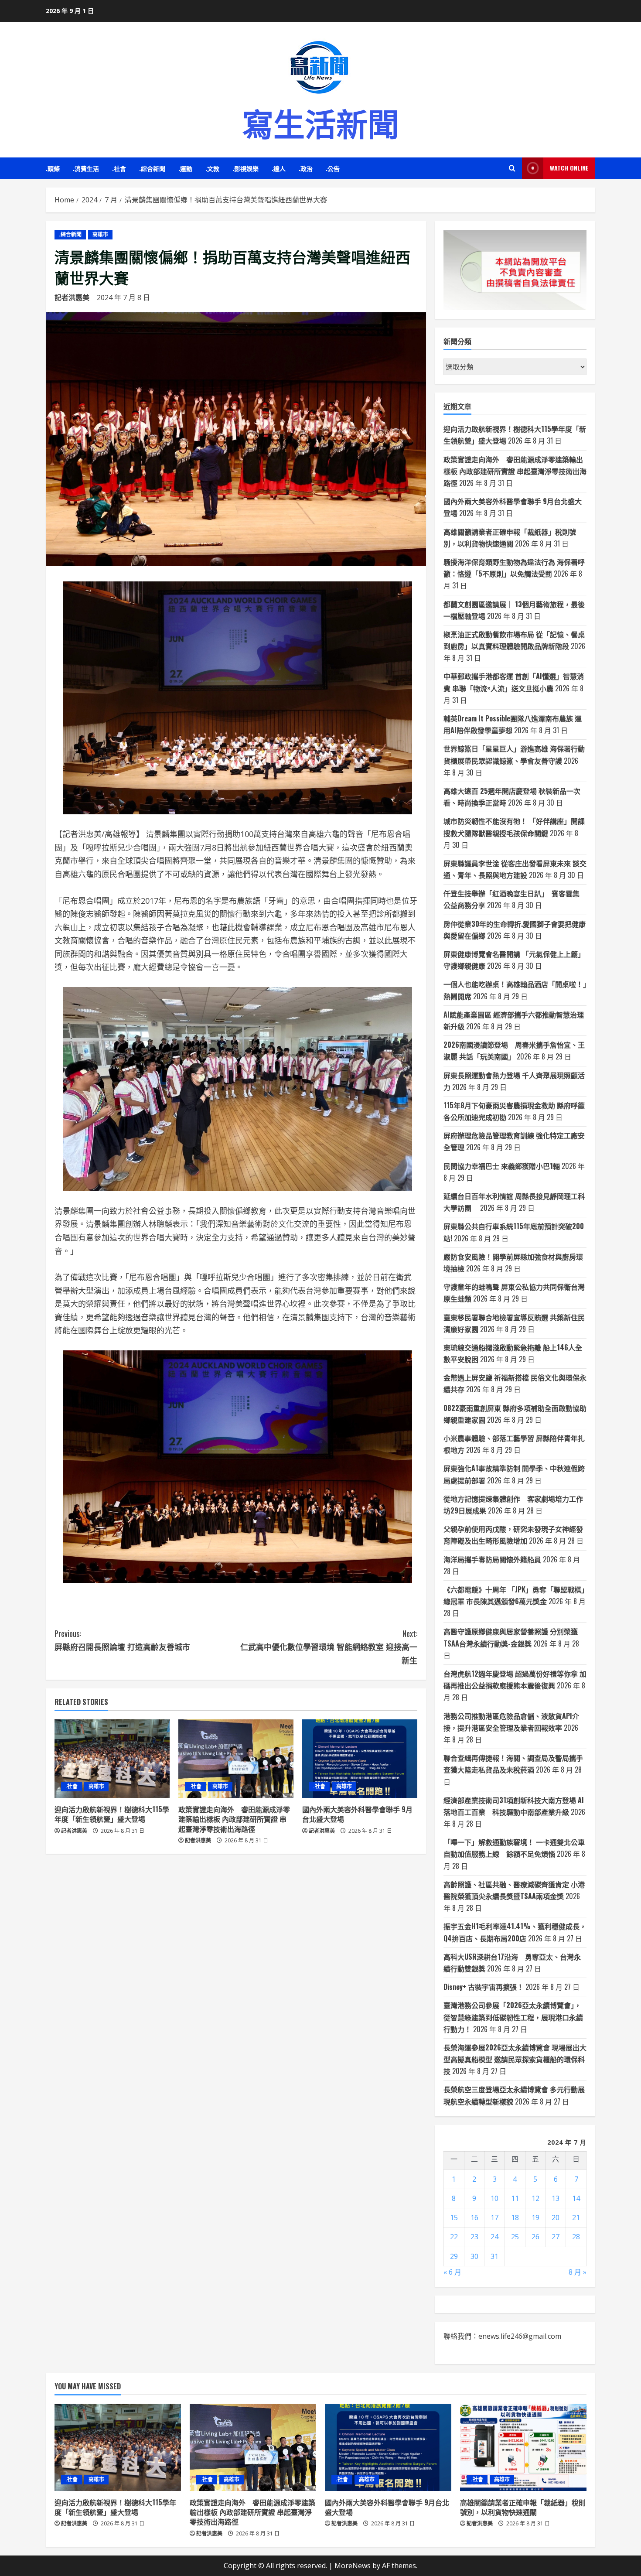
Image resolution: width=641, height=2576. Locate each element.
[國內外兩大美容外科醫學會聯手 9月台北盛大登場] (360, 1759)
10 (494, 2198)
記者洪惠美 (72, 297)
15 (454, 2217)
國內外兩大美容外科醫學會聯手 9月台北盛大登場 (357, 1814)
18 (515, 2217)
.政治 (306, 168)
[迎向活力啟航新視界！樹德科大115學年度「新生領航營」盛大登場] (112, 1759)
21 (576, 2217)
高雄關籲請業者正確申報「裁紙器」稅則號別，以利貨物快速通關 (523, 2507)
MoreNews (353, 2566)
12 (535, 2198)
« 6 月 (452, 2272)
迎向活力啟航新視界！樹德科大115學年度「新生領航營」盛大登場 (112, 1814)
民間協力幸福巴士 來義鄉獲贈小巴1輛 (502, 1166)
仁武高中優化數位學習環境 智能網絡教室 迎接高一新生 (329, 1647)
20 (556, 2217)
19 (535, 2217)
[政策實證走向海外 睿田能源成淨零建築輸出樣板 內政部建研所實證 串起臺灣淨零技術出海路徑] (236, 1759)
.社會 (119, 168)
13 (556, 2198)
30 (474, 2256)
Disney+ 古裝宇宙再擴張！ (484, 1987)
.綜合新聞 (152, 168)
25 (515, 2237)
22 (454, 2237)
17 (494, 2217)
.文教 (212, 168)
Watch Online (569, 168)
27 (556, 2237)
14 (576, 2198)
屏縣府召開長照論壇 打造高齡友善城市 (122, 1640)
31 (494, 2256)
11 (515, 2198)
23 (474, 2237)
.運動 (185, 168)
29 (454, 2256)
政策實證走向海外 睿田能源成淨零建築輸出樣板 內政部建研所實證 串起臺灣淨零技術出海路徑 (234, 1819)
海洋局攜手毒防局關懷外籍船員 (492, 1559)
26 (535, 2237)
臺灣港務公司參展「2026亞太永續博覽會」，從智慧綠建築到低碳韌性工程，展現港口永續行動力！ (513, 2017)
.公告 (333, 168)
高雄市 (100, 234)
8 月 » (578, 2272)
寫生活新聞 (320, 122)
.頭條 (53, 168)
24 (494, 2237)
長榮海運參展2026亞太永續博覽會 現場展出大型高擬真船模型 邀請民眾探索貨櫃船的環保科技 (515, 2059)
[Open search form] (512, 168)
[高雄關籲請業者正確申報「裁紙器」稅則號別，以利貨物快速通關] (523, 2447)
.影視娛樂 (245, 168)
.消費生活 (86, 168)
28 (576, 2237)
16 (474, 2217)
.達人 (279, 168)
